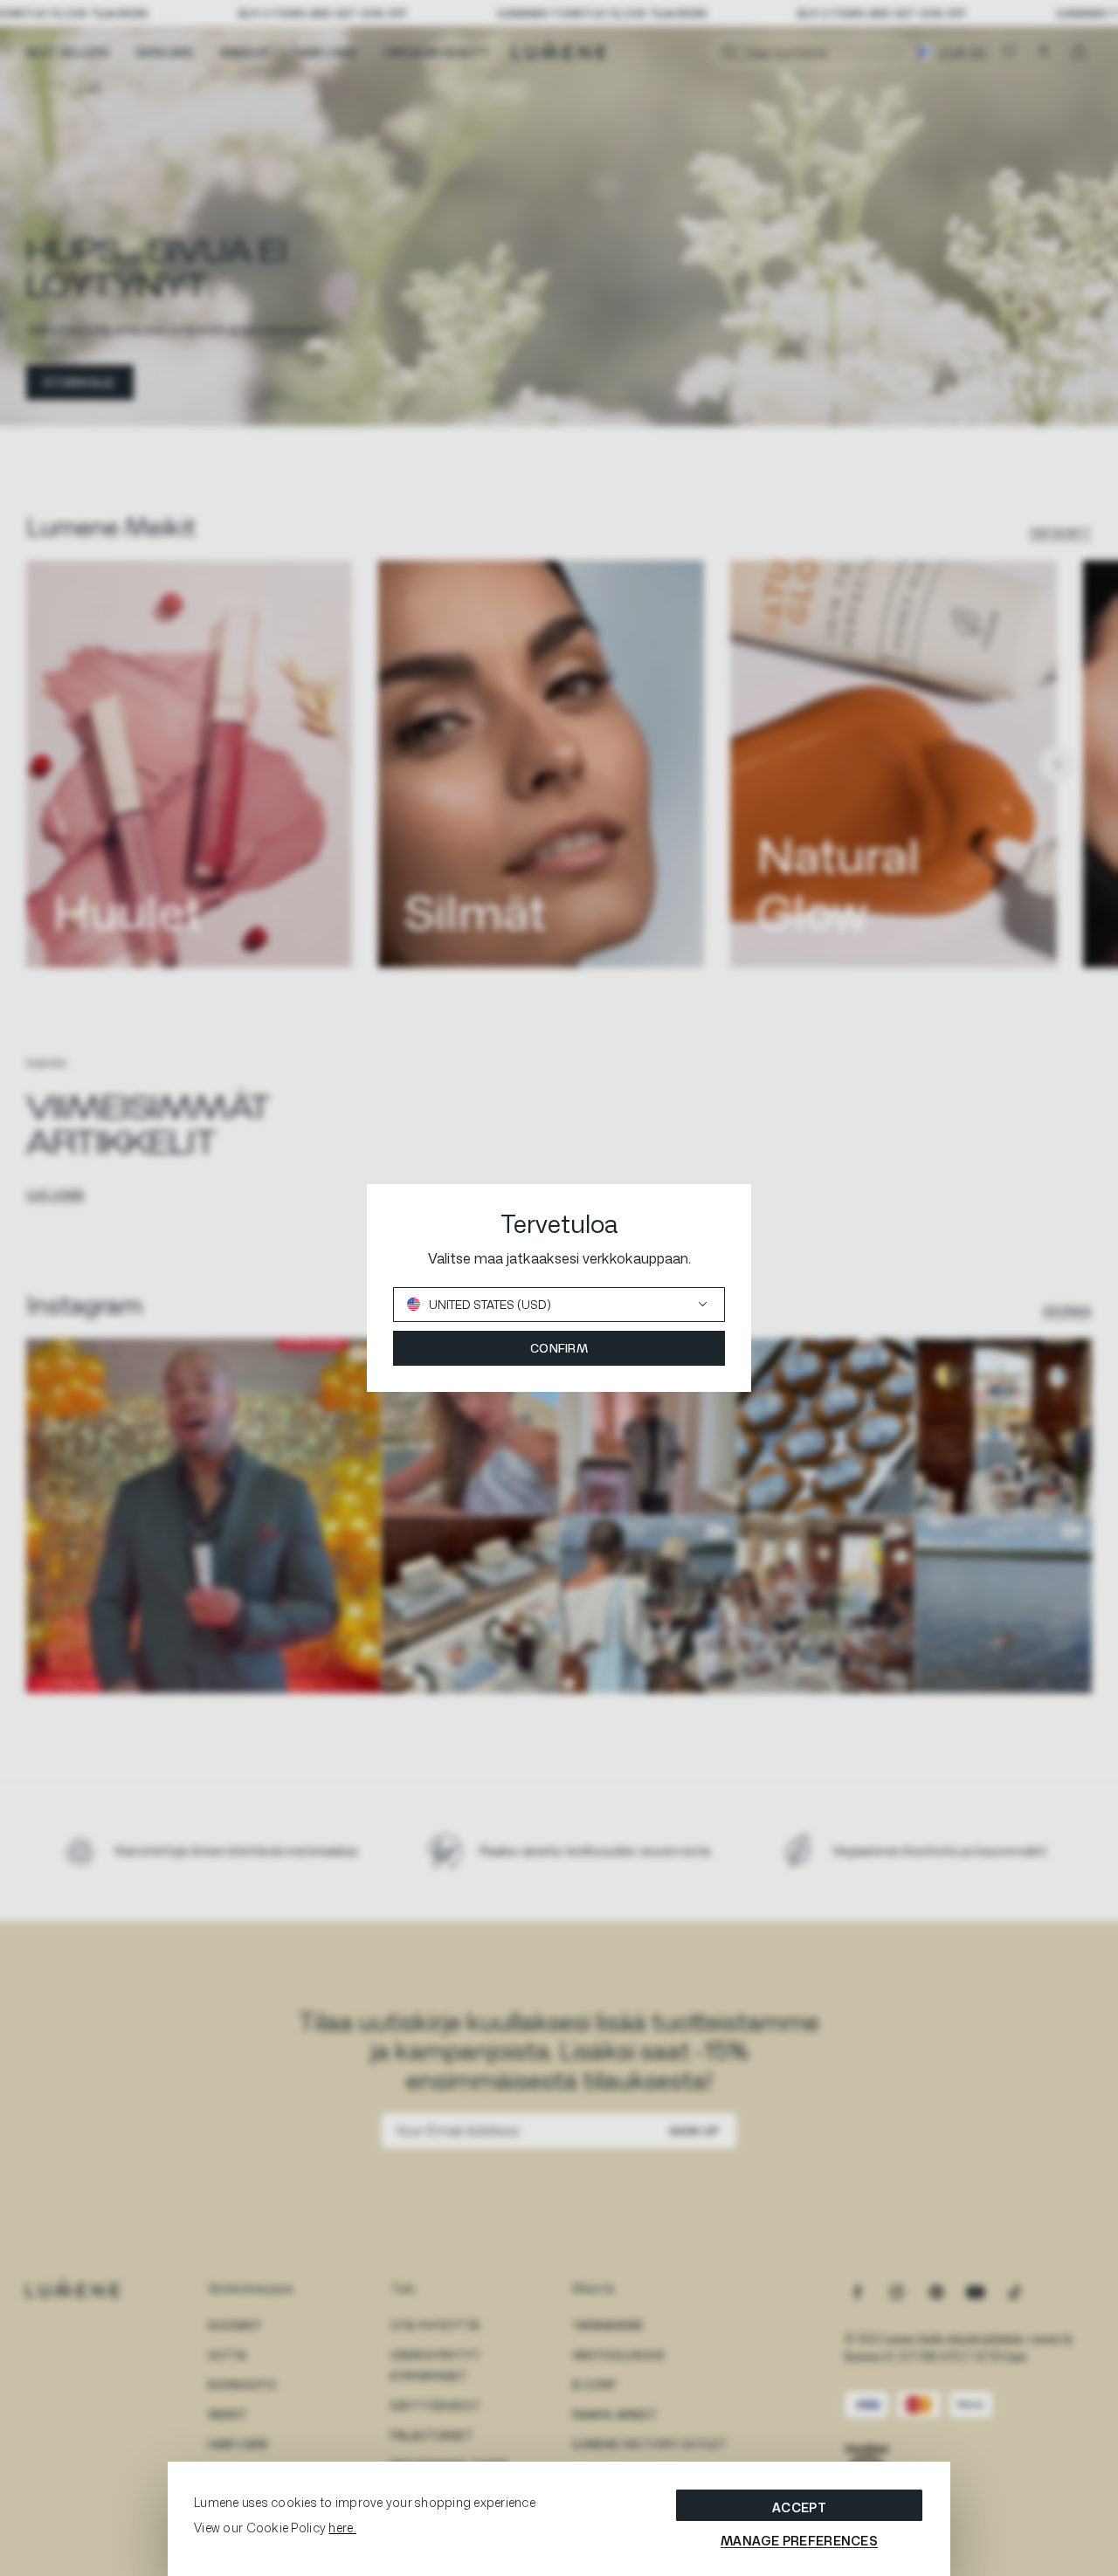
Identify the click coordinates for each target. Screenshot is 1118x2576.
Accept (799, 2507)
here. (342, 2528)
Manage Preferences (799, 2541)
